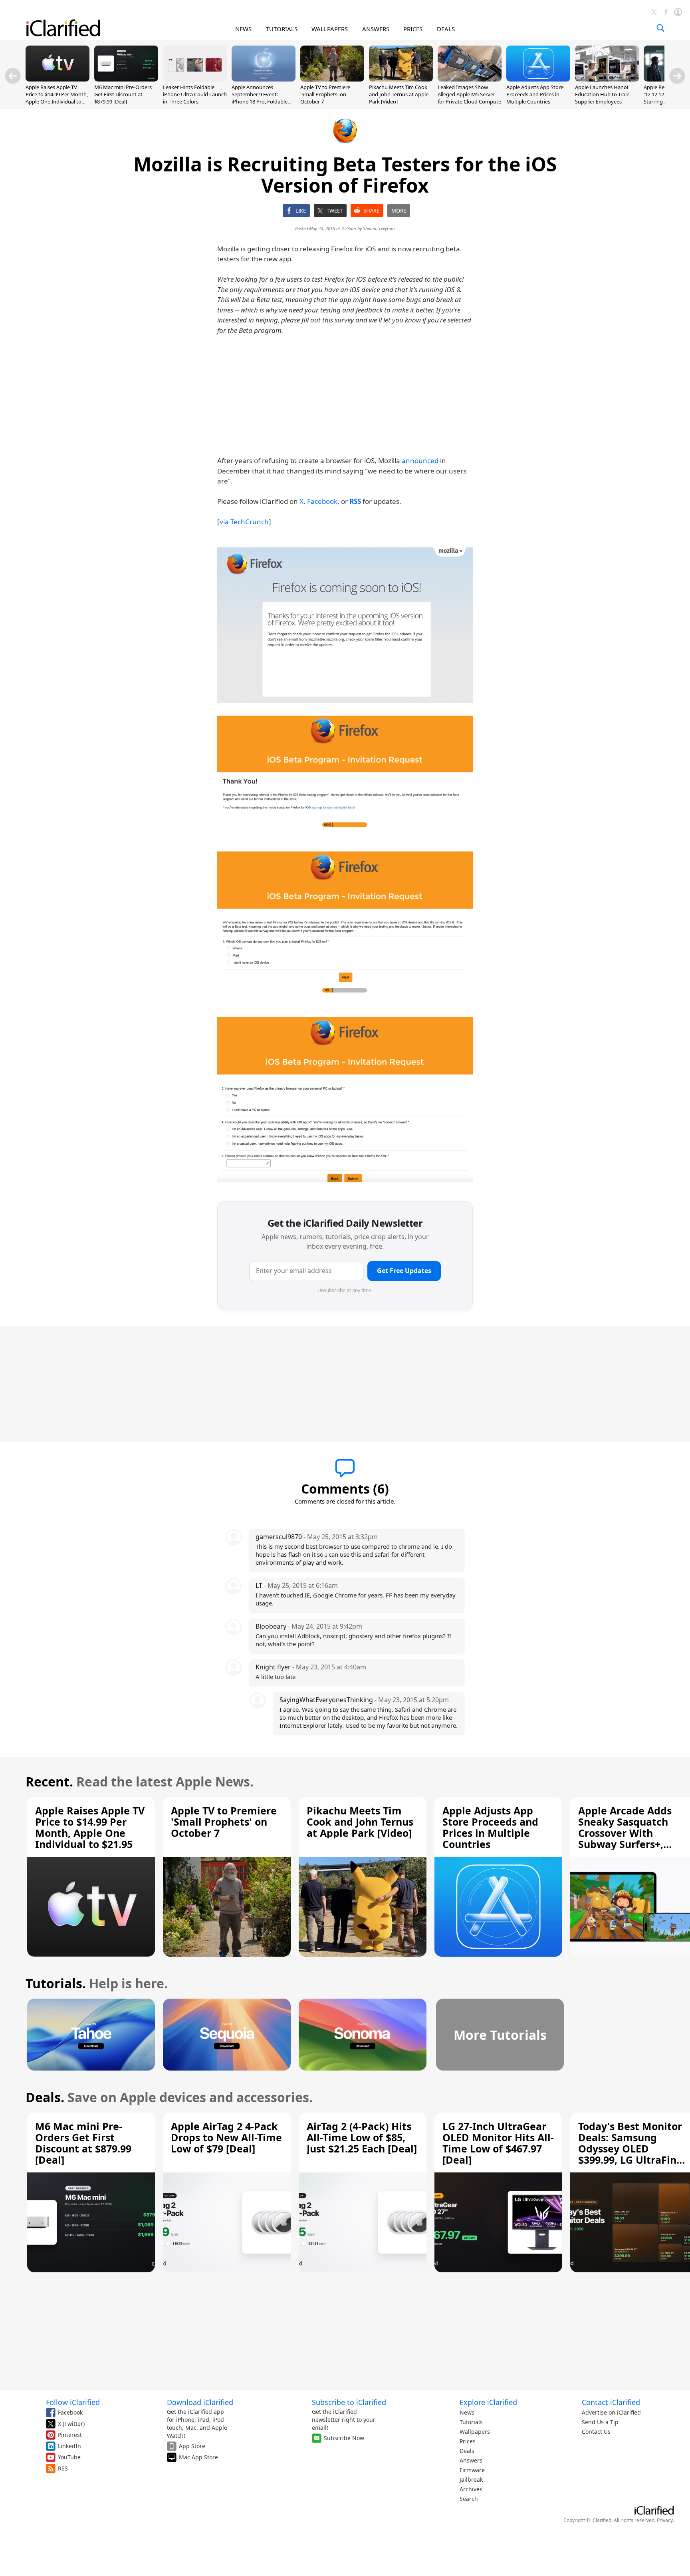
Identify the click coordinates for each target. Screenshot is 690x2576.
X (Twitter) (71, 2424)
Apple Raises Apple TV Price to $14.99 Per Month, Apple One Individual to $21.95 (57, 98)
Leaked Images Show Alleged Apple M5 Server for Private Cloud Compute (469, 94)
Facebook (322, 501)
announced (420, 460)
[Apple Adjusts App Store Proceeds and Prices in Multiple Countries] (538, 79)
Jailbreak (471, 2480)
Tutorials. (56, 1983)
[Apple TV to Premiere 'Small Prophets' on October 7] (332, 79)
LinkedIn (69, 2446)
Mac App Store (198, 2457)
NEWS (243, 29)
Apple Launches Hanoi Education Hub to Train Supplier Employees (602, 94)
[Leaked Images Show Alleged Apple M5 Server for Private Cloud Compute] (470, 79)
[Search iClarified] (660, 28)
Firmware (472, 2470)
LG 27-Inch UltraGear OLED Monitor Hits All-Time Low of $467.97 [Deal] (498, 2143)
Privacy (665, 2520)
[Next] (677, 76)
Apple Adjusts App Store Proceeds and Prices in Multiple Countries (535, 94)
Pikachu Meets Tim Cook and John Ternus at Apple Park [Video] (399, 94)
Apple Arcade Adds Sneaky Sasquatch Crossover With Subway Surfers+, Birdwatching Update (632, 1833)
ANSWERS (376, 29)
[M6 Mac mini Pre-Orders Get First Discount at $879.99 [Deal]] (126, 79)
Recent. (49, 1781)
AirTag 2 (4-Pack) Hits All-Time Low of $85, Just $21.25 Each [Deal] (362, 2137)
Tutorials (471, 2422)
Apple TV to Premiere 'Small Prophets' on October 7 (325, 94)
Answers (471, 2460)
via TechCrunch (244, 522)
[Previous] (13, 76)
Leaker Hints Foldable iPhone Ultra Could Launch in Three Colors (195, 94)
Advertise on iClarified (611, 2412)
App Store (192, 2446)
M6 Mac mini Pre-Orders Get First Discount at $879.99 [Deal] (123, 94)
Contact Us (596, 2432)
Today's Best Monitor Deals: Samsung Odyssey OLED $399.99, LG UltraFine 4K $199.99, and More (631, 2148)
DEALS (446, 29)
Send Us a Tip (600, 2422)
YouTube (69, 2457)
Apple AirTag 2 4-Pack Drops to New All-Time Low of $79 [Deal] (226, 2137)
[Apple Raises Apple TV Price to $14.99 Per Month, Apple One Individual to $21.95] (57, 79)
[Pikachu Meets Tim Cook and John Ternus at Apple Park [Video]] (401, 79)
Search (469, 2499)
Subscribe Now (344, 2438)
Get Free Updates (404, 1271)
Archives (471, 2489)
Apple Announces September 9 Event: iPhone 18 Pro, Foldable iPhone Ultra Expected (260, 98)
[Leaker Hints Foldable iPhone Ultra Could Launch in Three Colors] (195, 79)
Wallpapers (475, 2432)
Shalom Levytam (379, 228)
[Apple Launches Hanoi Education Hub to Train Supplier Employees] (607, 79)
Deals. (45, 2097)
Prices (468, 2441)
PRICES (413, 29)
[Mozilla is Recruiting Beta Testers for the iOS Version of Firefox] (345, 625)
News (467, 2412)
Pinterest (70, 2435)
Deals (467, 2451)
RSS (63, 2468)
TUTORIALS (282, 29)
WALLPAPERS (330, 29)
